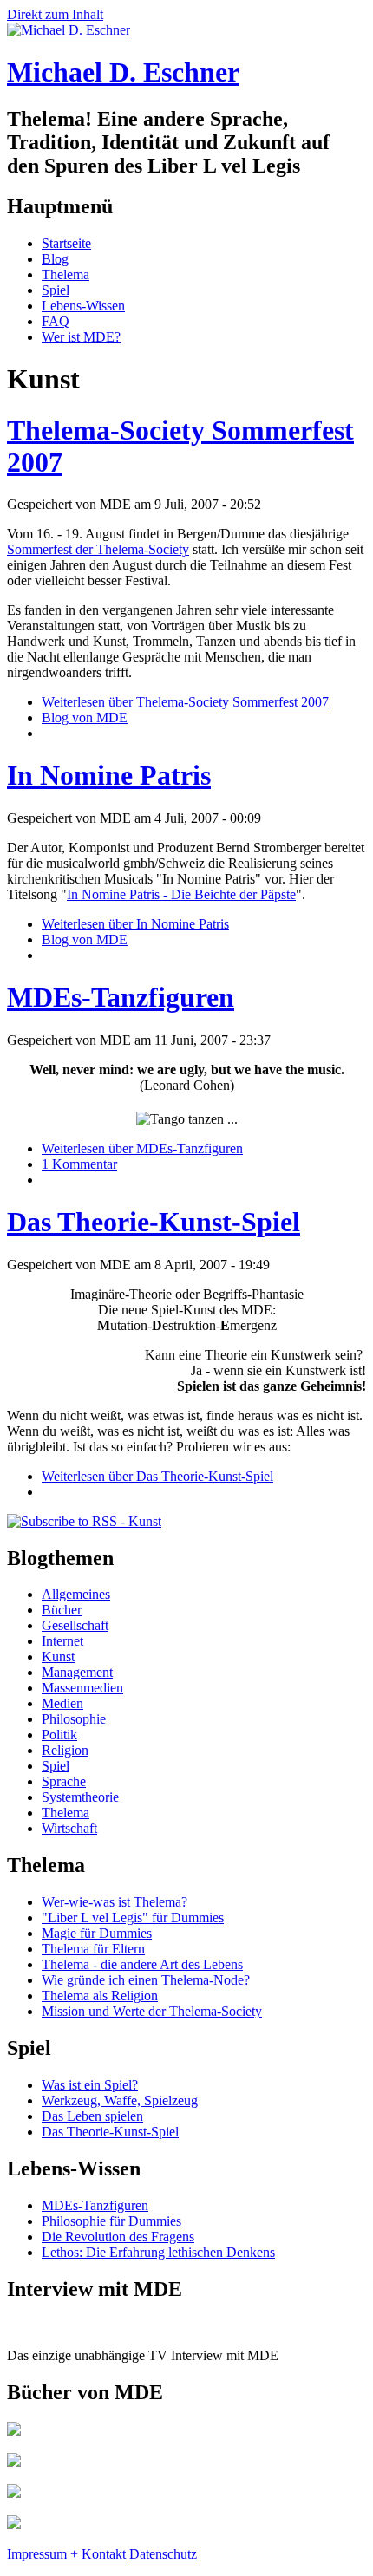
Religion (65, 1750)
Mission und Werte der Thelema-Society (152, 2011)
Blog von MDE (85, 717)
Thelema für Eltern (93, 1949)
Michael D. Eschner (123, 72)
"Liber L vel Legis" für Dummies (133, 1917)
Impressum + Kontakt (66, 2554)
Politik (59, 1735)
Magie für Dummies (97, 1933)
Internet (62, 1641)
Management (77, 1672)
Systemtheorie (80, 1797)
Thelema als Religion (100, 1996)
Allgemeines (76, 1594)
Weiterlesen (185, 702)
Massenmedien (82, 1688)
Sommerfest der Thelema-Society (98, 549)
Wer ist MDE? (81, 337)
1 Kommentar (79, 1164)
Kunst (58, 1656)
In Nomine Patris (109, 775)
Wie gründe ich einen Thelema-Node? (146, 1980)
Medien (62, 1703)
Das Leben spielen (92, 2116)
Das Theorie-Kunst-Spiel (154, 1222)
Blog (55, 259)
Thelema (65, 274)
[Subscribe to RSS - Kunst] (84, 1521)
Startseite (66, 243)
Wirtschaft (69, 1828)
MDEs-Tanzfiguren (121, 997)
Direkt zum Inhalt (55, 14)
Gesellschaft (75, 1625)
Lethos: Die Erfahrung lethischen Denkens (158, 2252)
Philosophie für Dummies (111, 2221)
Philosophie (74, 1719)
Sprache (64, 1781)
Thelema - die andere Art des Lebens (142, 1964)
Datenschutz (163, 2554)
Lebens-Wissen (83, 306)
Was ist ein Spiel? (90, 2085)
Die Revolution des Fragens (118, 2237)
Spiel (56, 290)
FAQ (56, 321)
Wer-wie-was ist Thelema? (115, 1902)
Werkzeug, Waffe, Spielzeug (120, 2100)
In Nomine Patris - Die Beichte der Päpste (181, 894)
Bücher (62, 1610)
